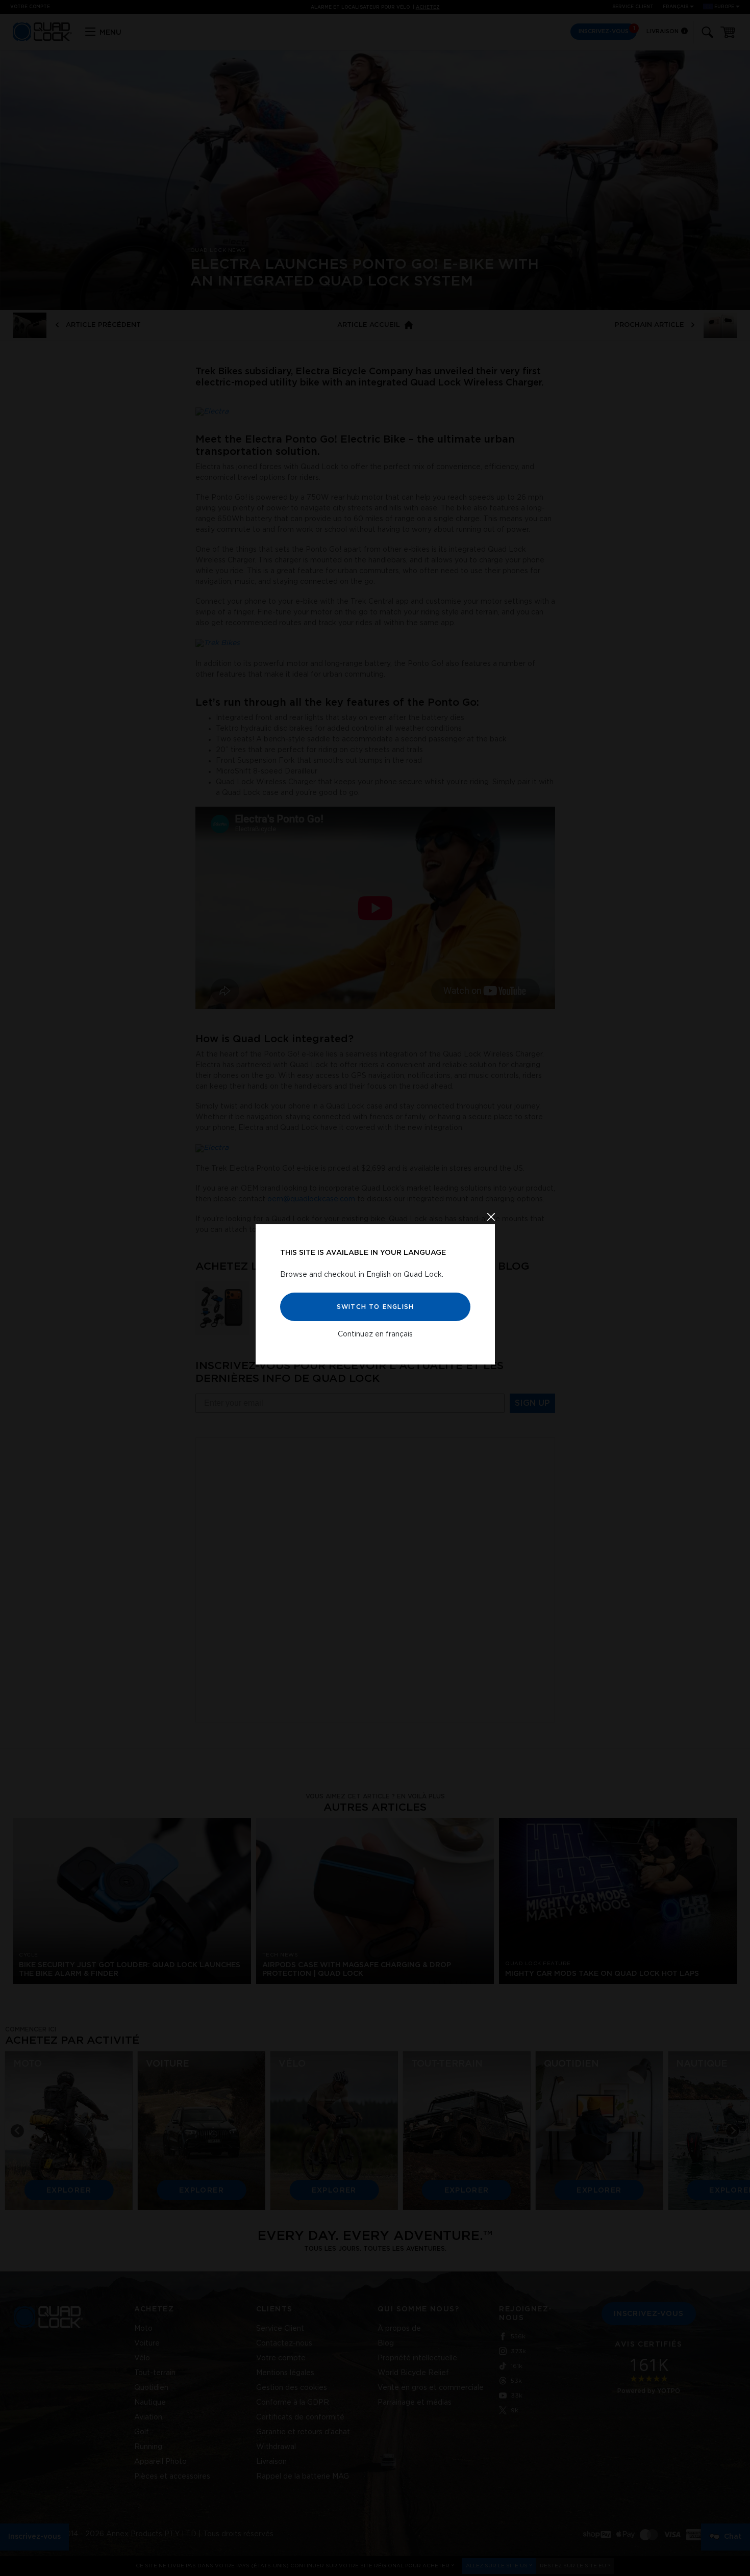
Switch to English (375, 1307)
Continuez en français (375, 1334)
